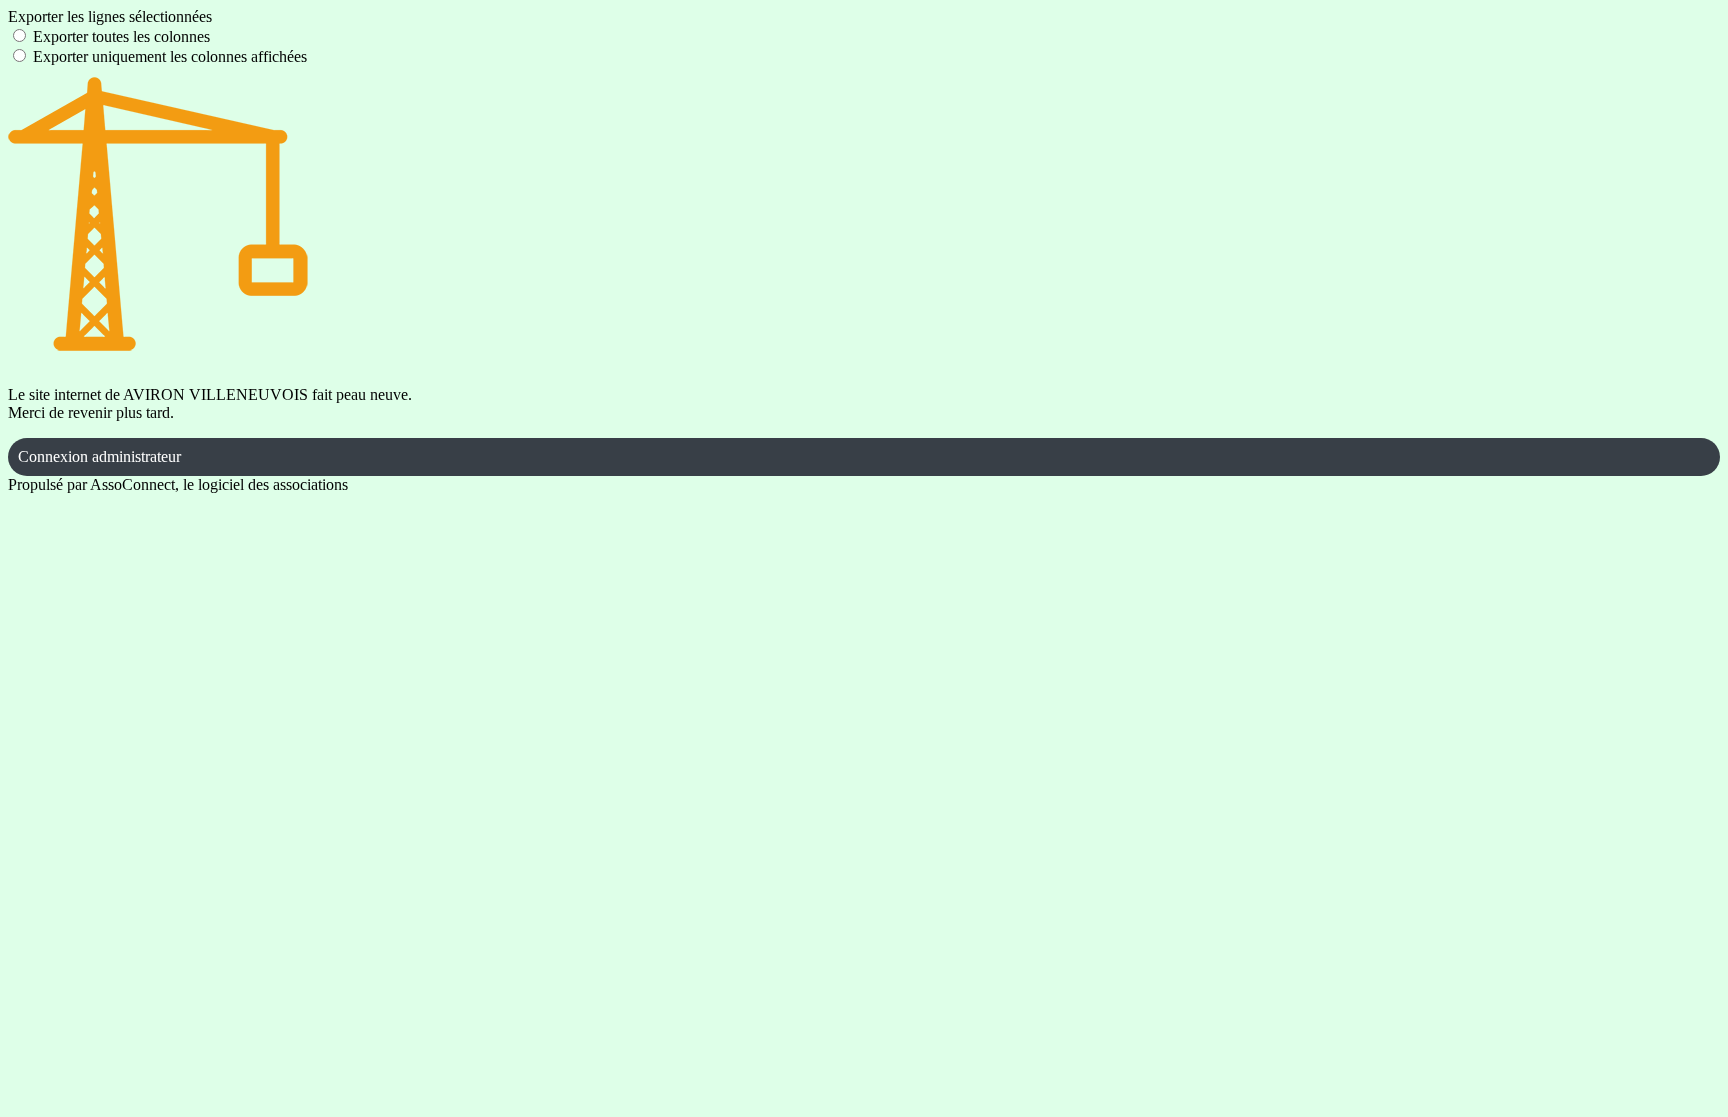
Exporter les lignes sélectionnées (110, 16)
